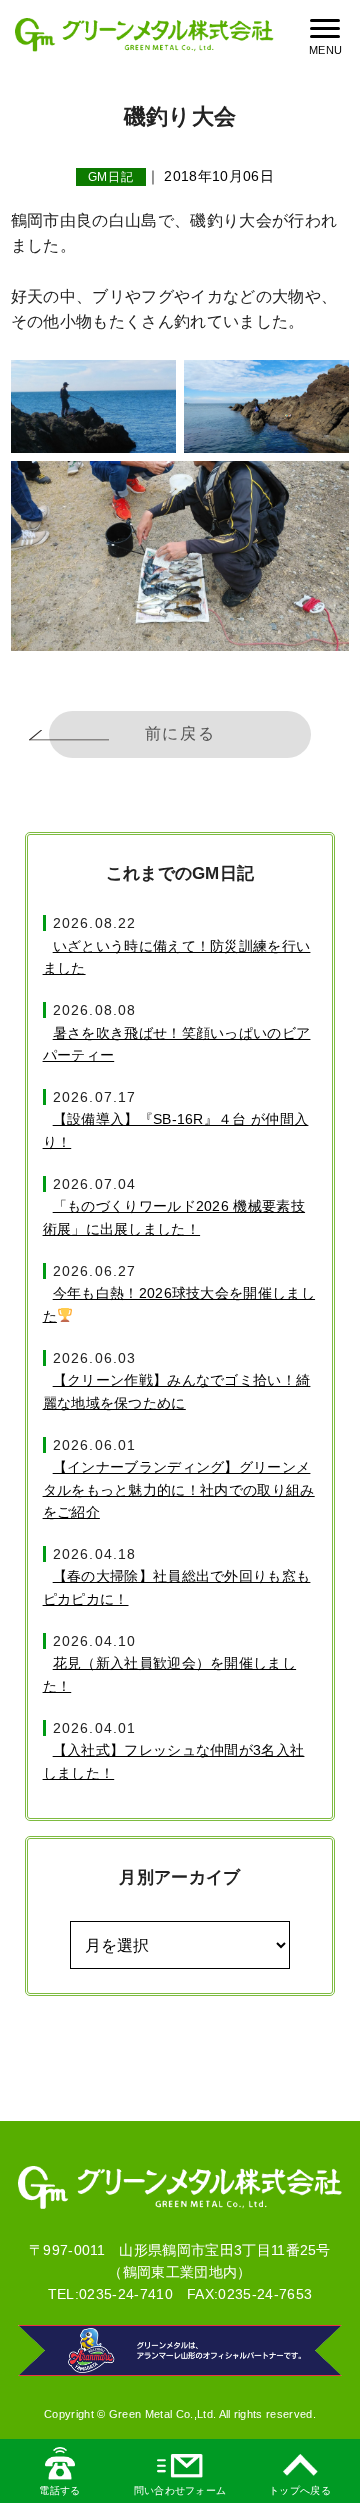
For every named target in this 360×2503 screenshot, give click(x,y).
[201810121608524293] (266, 406)
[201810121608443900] (93, 406)
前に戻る (180, 733)
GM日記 (111, 177)
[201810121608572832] (180, 556)
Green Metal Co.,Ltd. (162, 2414)
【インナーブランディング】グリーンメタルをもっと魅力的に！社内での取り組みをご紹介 (179, 1489)
